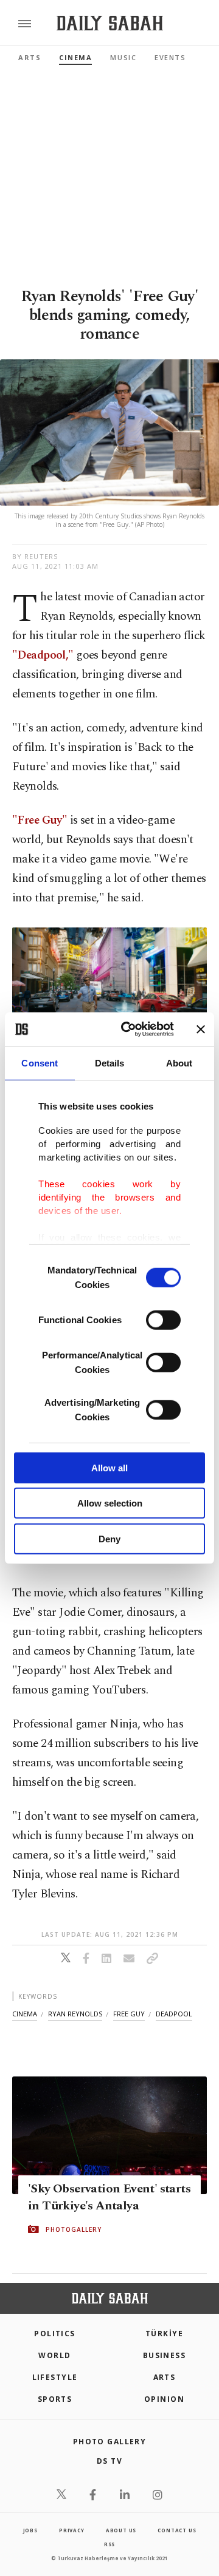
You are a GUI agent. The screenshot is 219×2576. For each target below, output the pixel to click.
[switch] (163, 1320)
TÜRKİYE (164, 2334)
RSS (109, 2544)
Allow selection (110, 1503)
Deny (109, 1538)
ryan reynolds (75, 2014)
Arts (30, 57)
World (54, 2355)
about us (121, 2530)
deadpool (174, 2014)
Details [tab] (110, 1063)
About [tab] (179, 1063)
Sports (55, 2399)
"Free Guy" (41, 820)
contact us (177, 2530)
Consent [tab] (40, 1063)
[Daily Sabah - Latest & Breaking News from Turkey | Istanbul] (110, 23)
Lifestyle (55, 2377)
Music (123, 57)
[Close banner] (201, 1029)
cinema (25, 2014)
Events (170, 57)
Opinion (164, 2399)
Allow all (109, 1467)
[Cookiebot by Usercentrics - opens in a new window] (128, 1029)
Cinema (75, 57)
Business (165, 2355)
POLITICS (55, 2334)
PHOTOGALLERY (74, 2229)
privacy (72, 2530)
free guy (129, 2014)
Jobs (30, 2530)
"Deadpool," (43, 655)
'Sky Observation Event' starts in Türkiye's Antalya (109, 2197)
